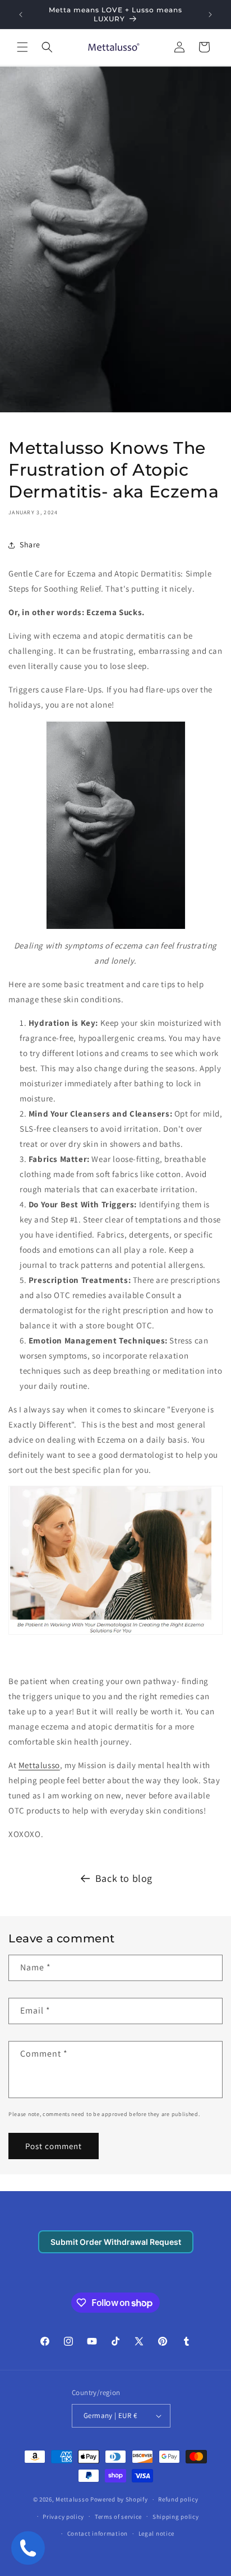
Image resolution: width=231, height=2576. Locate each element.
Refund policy (178, 2499)
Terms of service (118, 2517)
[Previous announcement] (21, 15)
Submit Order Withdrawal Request (116, 2242)
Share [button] (30, 545)
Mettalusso (39, 1765)
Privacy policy (63, 2517)
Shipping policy (176, 2517)
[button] (22, 47)
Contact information (98, 2533)
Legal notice (156, 2533)
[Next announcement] (210, 15)
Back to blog (124, 1878)
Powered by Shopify (119, 2499)
